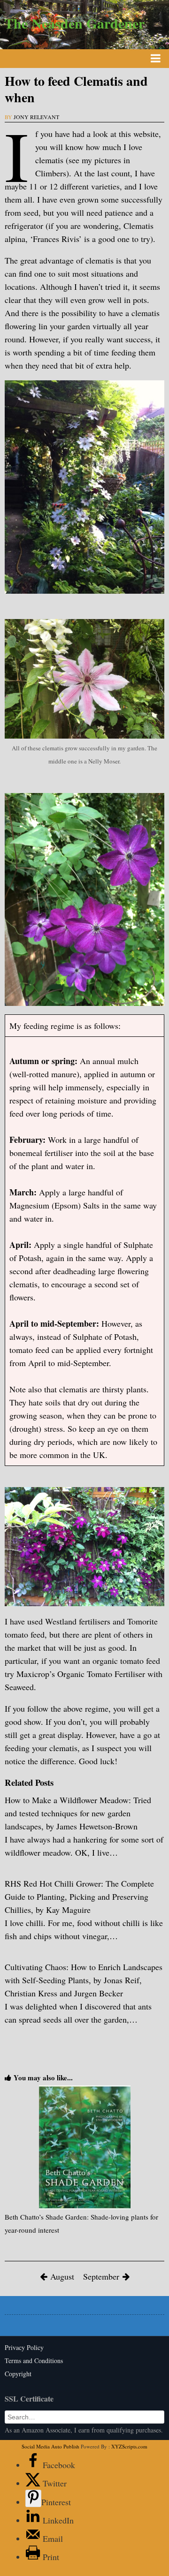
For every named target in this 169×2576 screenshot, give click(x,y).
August (62, 2276)
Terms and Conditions (34, 2361)
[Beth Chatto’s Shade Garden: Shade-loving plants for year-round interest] (84, 2147)
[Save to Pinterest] (33, 2498)
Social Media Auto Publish (50, 2446)
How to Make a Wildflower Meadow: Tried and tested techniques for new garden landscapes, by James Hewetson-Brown (78, 1813)
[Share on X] (34, 2483)
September (101, 2276)
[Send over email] (34, 2538)
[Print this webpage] (34, 2557)
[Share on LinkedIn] (34, 2520)
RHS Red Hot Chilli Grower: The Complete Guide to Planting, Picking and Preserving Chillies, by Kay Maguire (79, 1896)
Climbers (51, 173)
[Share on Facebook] (34, 2465)
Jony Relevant (36, 117)
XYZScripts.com (129, 2446)
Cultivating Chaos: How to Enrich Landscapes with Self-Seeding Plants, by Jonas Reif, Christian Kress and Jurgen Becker (84, 1980)
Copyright (18, 2374)
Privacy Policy (24, 2347)
